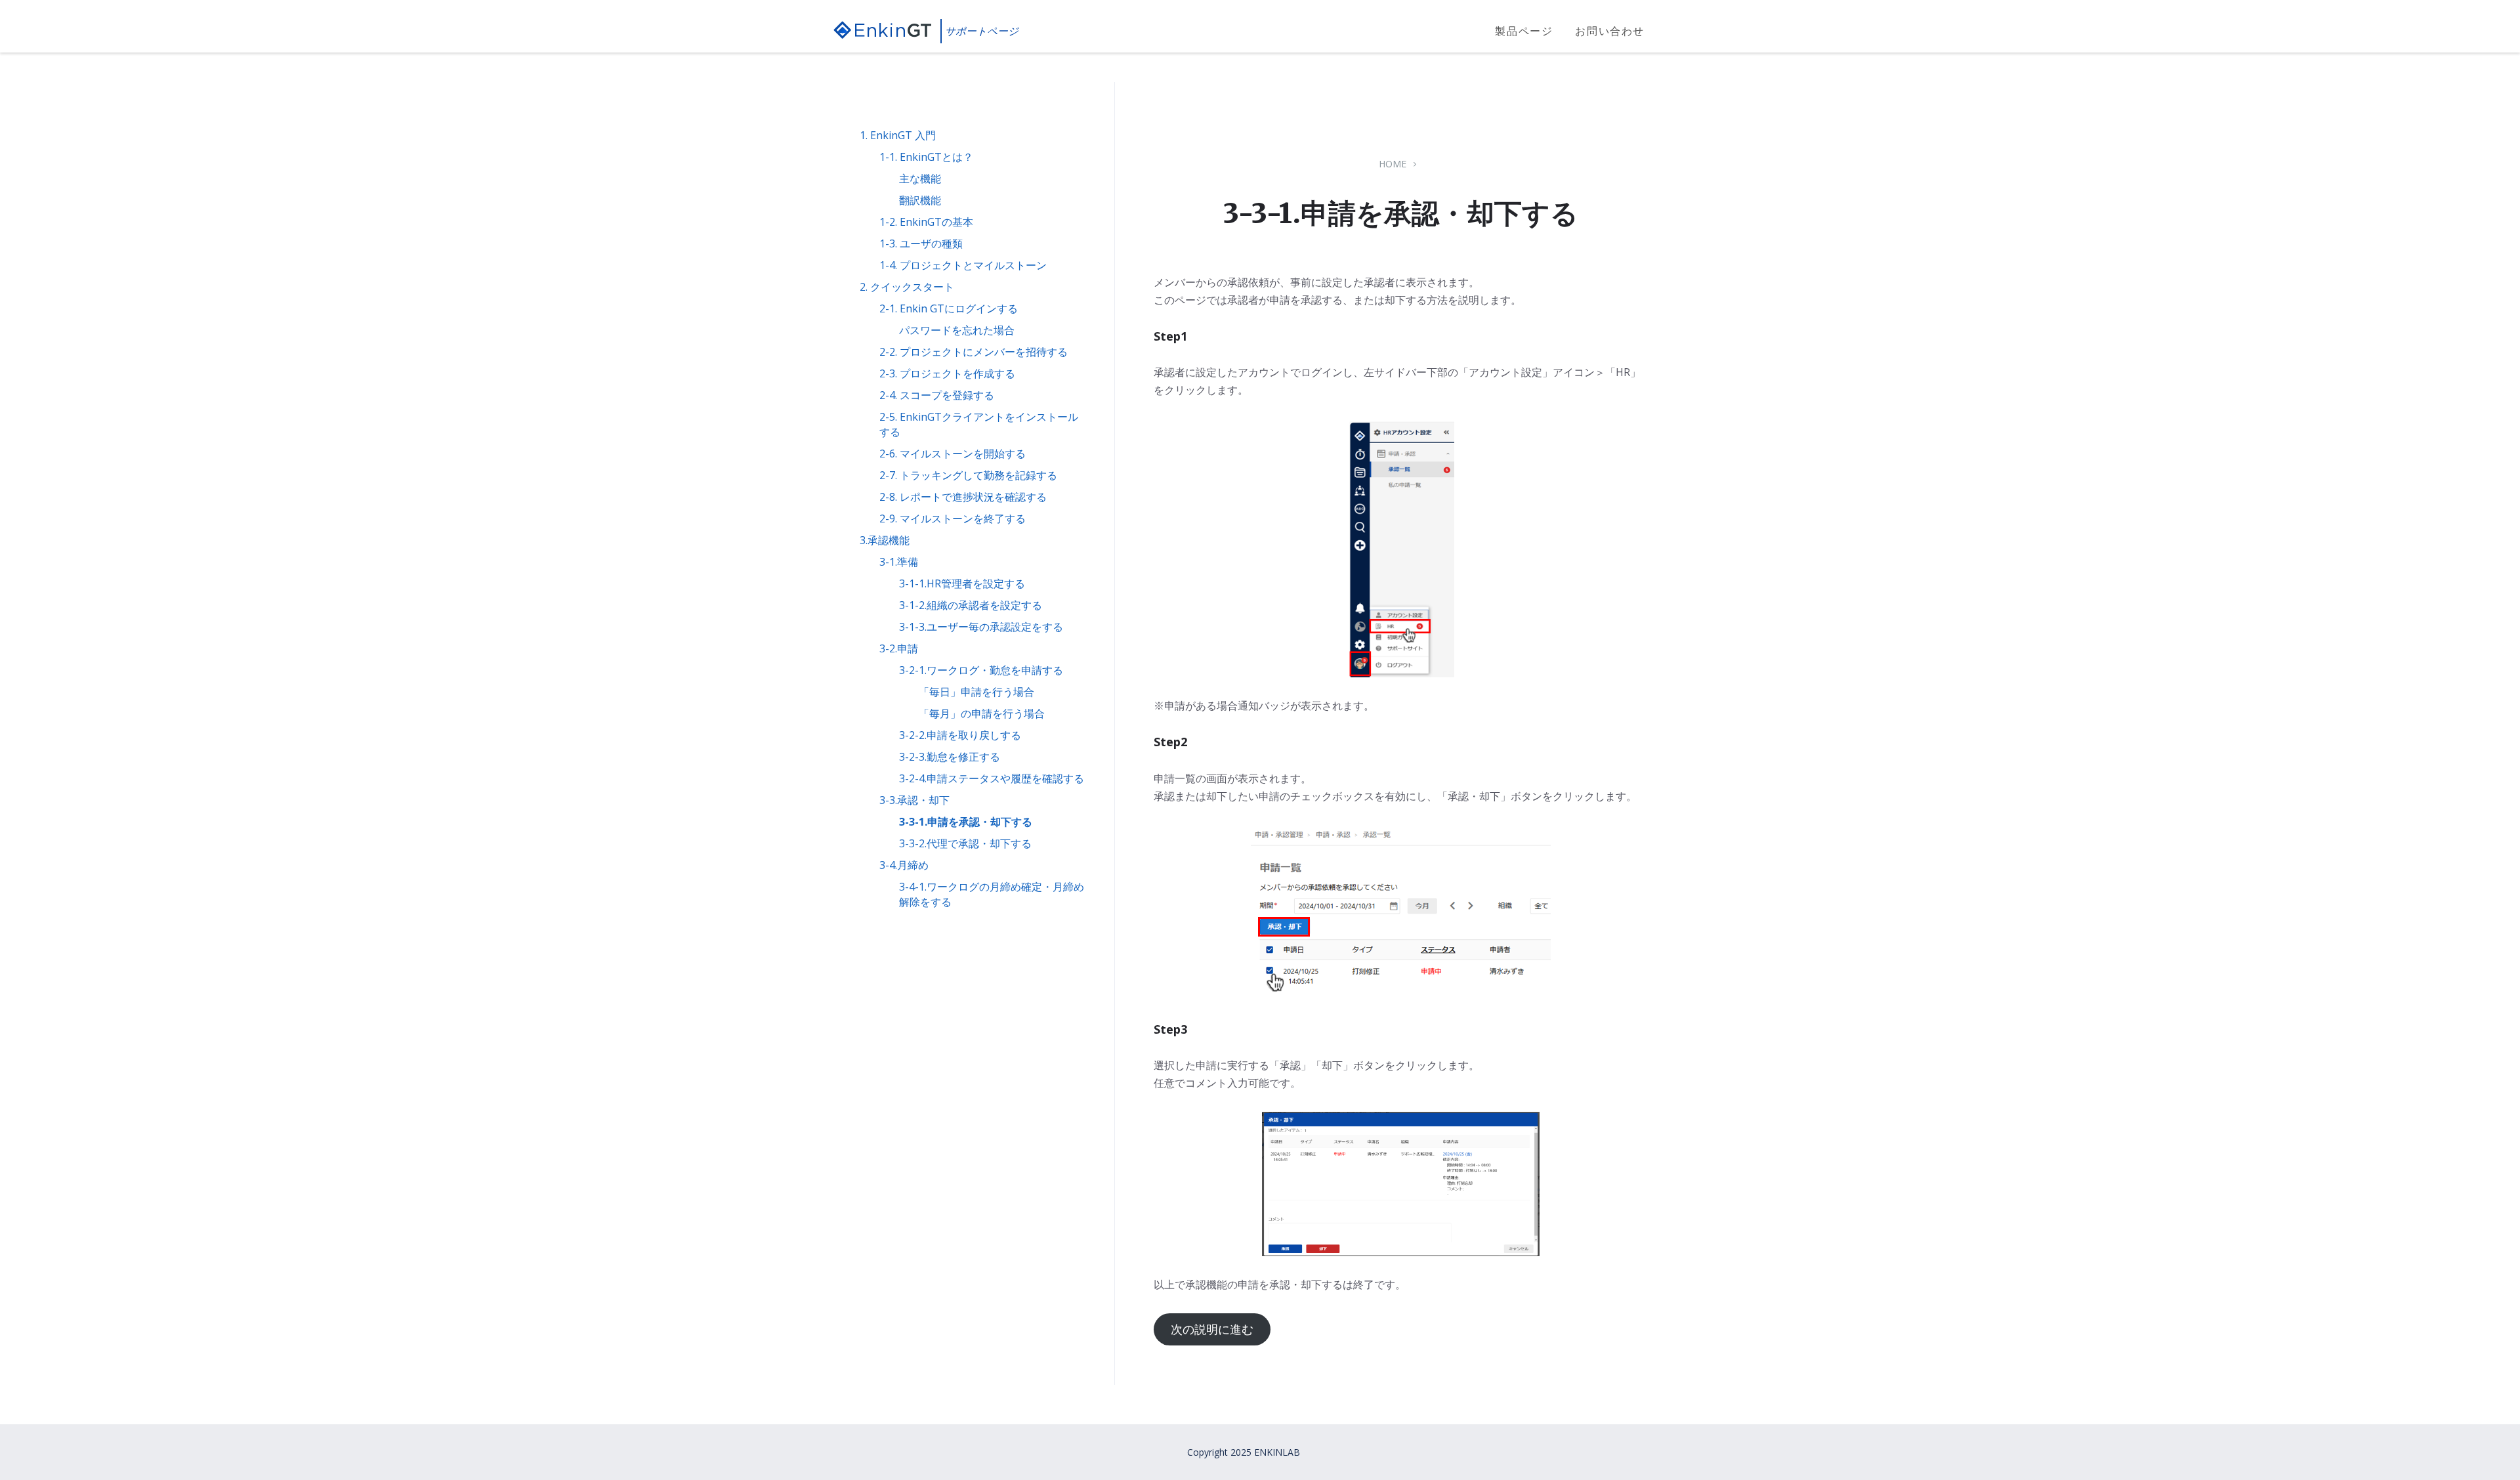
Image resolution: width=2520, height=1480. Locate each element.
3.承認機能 (885, 540)
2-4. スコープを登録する (937, 395)
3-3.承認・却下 (914, 800)
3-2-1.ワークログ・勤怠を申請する (981, 670)
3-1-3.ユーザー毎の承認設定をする (981, 627)
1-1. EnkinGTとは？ (926, 157)
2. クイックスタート (907, 287)
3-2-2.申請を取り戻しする (960, 735)
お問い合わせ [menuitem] (1610, 31)
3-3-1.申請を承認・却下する (966, 822)
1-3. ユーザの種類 (921, 243)
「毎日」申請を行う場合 (976, 692)
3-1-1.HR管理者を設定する (962, 583)
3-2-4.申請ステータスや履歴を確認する (992, 778)
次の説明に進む (1212, 1329)
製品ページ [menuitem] (1524, 31)
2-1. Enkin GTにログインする (949, 308)
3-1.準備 (899, 562)
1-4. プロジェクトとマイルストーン (963, 265)
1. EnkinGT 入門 (898, 135)
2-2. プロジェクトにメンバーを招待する (974, 352)
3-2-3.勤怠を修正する (950, 757)
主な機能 (920, 179)
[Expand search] (1677, 32)
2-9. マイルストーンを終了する (953, 518)
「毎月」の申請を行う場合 (982, 713)
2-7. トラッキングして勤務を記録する (968, 475)
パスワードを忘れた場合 (957, 330)
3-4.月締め (904, 865)
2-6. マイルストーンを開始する (953, 454)
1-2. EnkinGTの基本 (926, 222)
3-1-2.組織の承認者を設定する (971, 605)
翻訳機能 (920, 200)
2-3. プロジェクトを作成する (947, 373)
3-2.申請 (899, 648)
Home (1393, 164)
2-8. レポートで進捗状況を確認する (963, 497)
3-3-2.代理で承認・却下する (965, 843)
